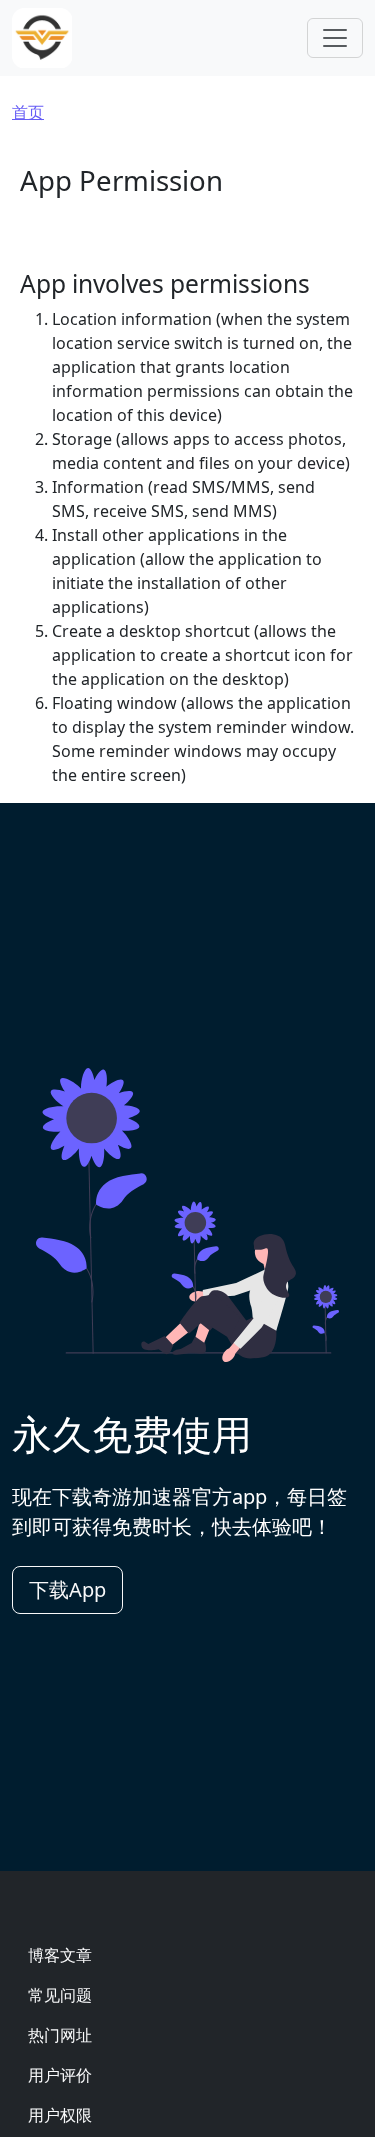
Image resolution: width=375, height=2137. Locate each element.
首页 (28, 112)
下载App (67, 1589)
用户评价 (60, 2075)
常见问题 (60, 1995)
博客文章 (60, 1955)
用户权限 (60, 2115)
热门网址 (60, 2035)
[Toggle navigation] (335, 38)
